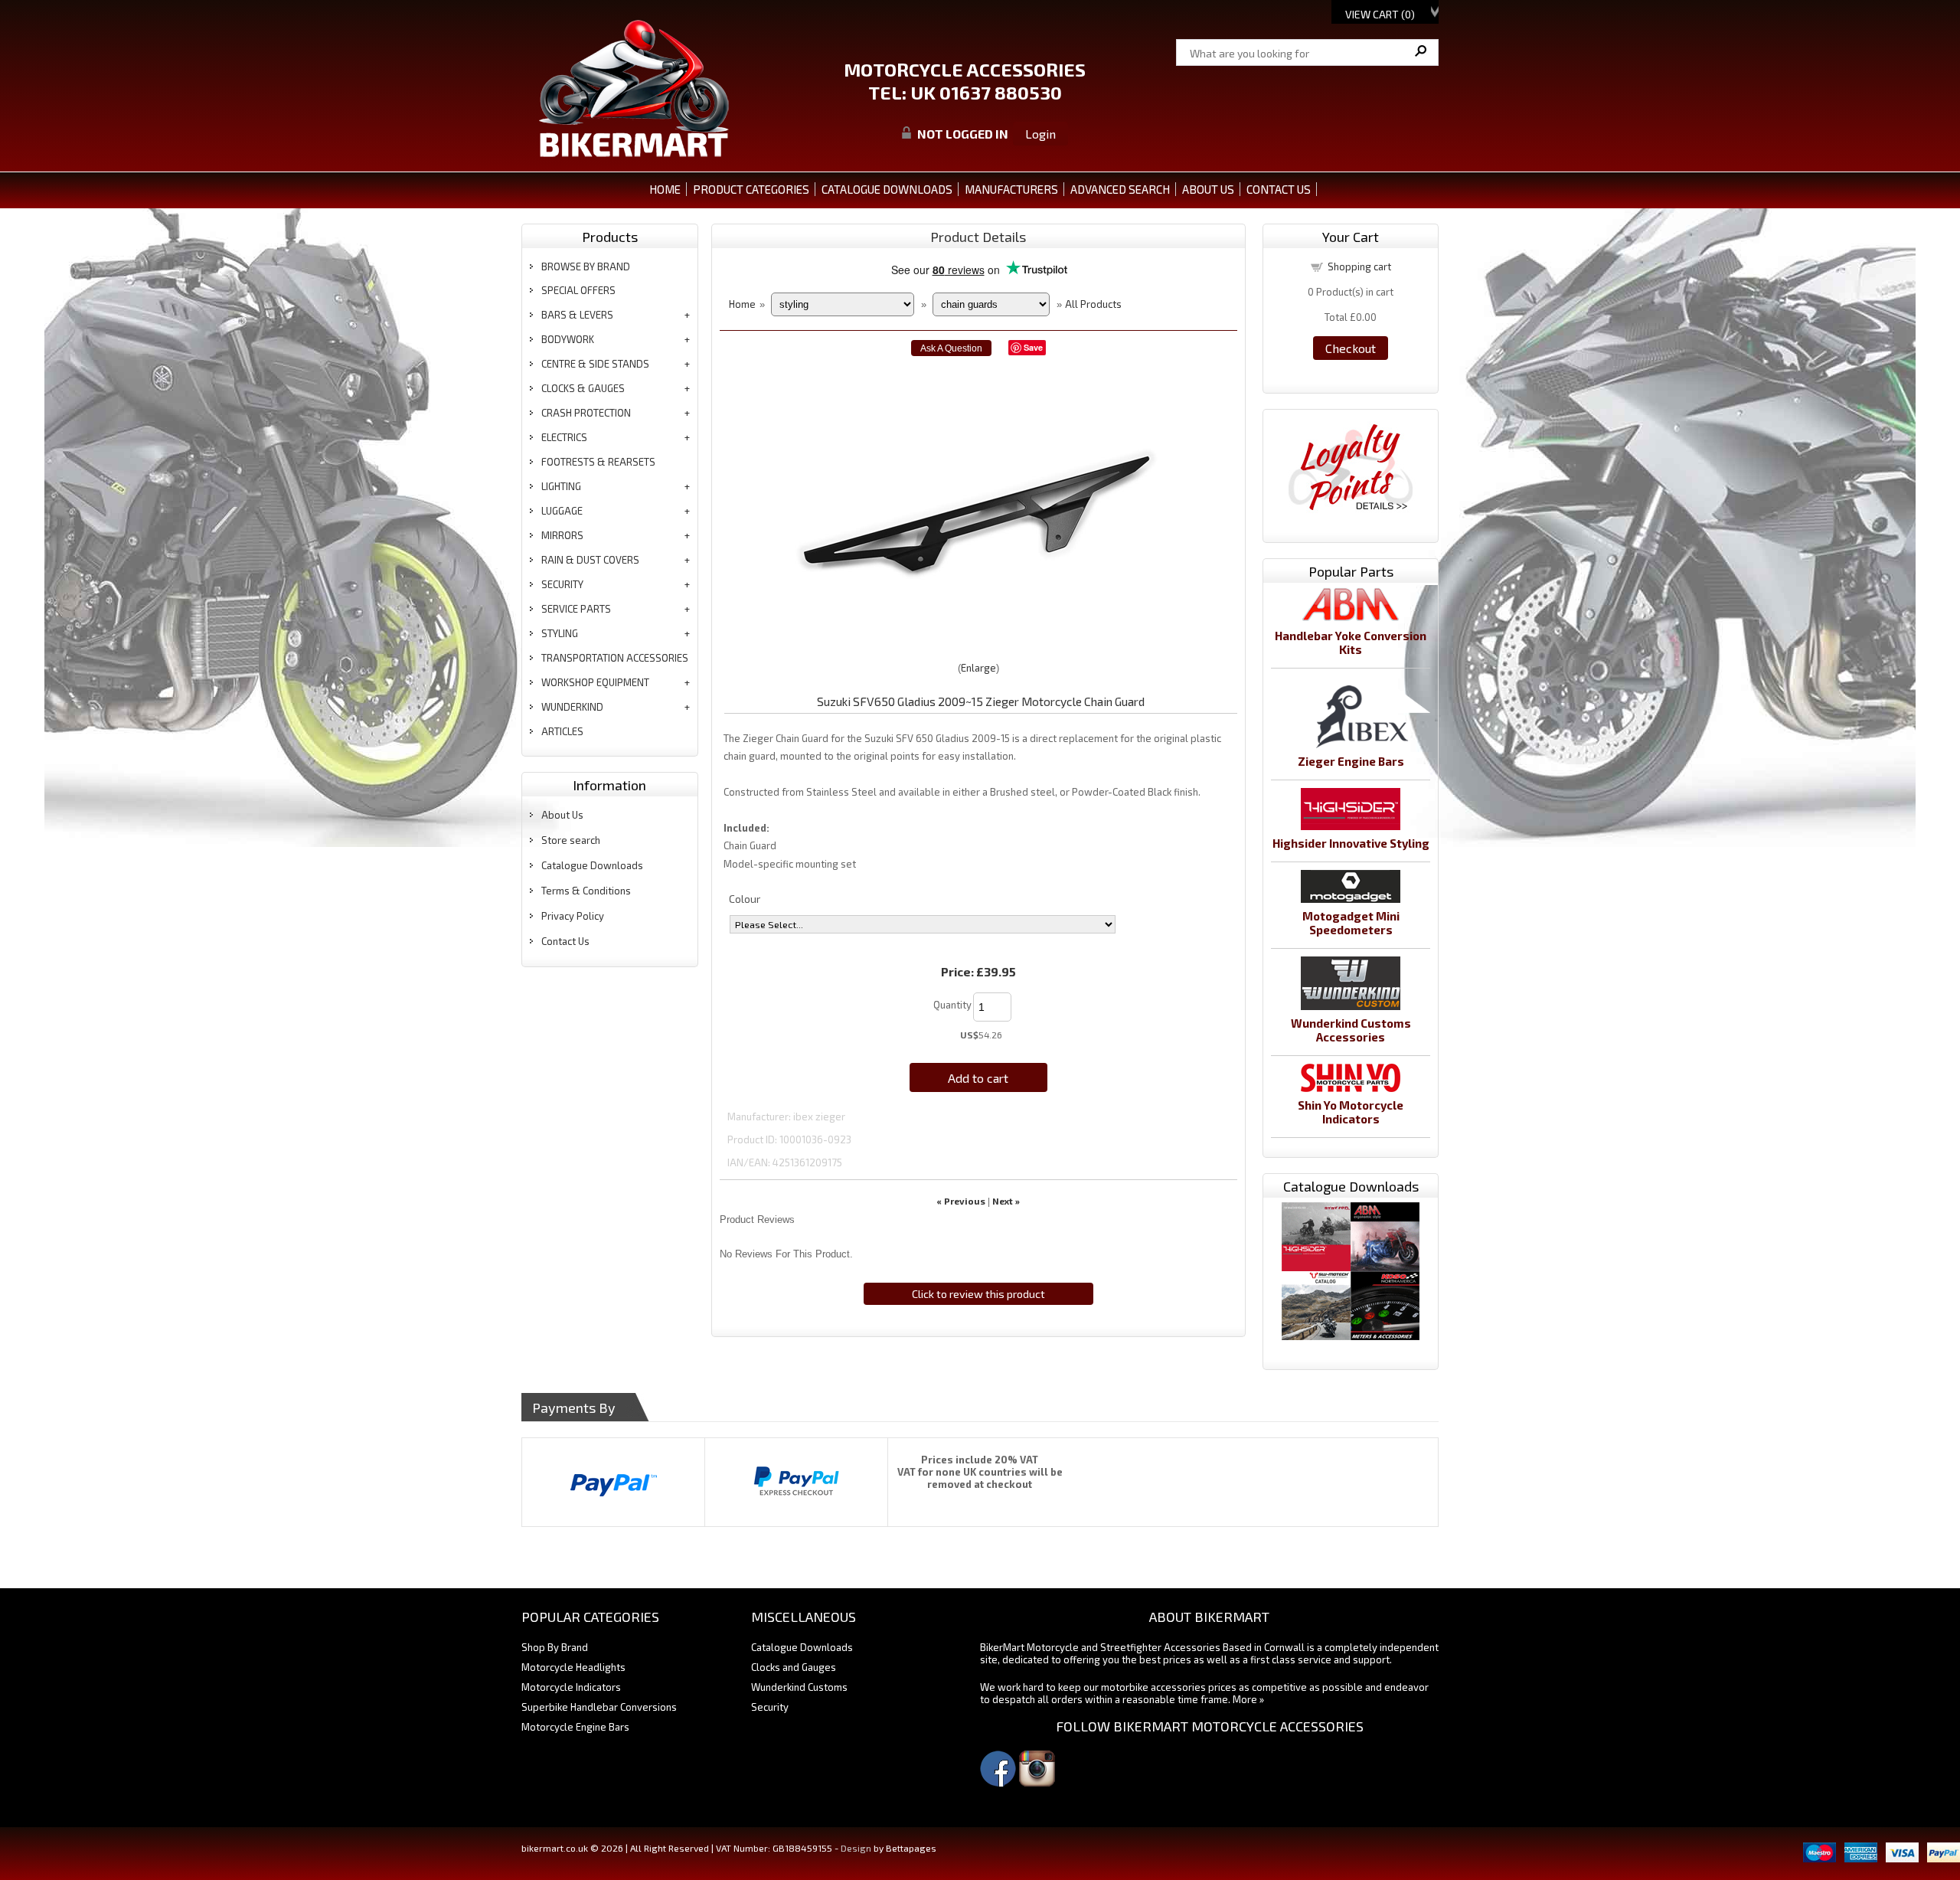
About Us (562, 815)
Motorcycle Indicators (571, 1687)
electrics (564, 437)
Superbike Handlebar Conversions (599, 1707)
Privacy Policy (573, 916)
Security (770, 1707)
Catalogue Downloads (592, 865)
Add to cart (978, 1078)
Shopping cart (1359, 266)
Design (856, 1848)
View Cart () (1380, 14)
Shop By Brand (555, 1647)
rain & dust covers (590, 560)
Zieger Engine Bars (1351, 761)
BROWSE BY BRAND (586, 266)
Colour (745, 899)
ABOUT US (1208, 189)
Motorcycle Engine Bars (575, 1727)
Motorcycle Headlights (573, 1667)
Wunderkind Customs (799, 1687)
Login (1040, 134)
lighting (561, 486)
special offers (578, 290)
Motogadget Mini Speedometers (1351, 923)
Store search (571, 840)
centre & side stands (595, 364)
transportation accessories (615, 658)
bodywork (568, 339)
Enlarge (978, 668)
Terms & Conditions (586, 891)
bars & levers (577, 315)
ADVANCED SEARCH (1120, 189)
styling (560, 633)
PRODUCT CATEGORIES (751, 189)
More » (1248, 1699)
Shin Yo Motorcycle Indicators (1351, 1112)
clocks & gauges (583, 388)
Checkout (1351, 348)
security (562, 584)
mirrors (562, 535)
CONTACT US (1279, 189)
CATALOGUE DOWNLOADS (887, 189)
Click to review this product (978, 1294)
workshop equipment (595, 682)
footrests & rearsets (598, 462)
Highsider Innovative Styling (1351, 843)
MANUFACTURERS (1011, 189)
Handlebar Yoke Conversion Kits (1351, 642)
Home (665, 189)
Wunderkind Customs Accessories (1351, 1030)
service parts (576, 609)
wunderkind (572, 707)
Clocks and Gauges (794, 1667)
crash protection (586, 413)
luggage (562, 511)
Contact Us (565, 941)
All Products (1093, 304)
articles (562, 731)
